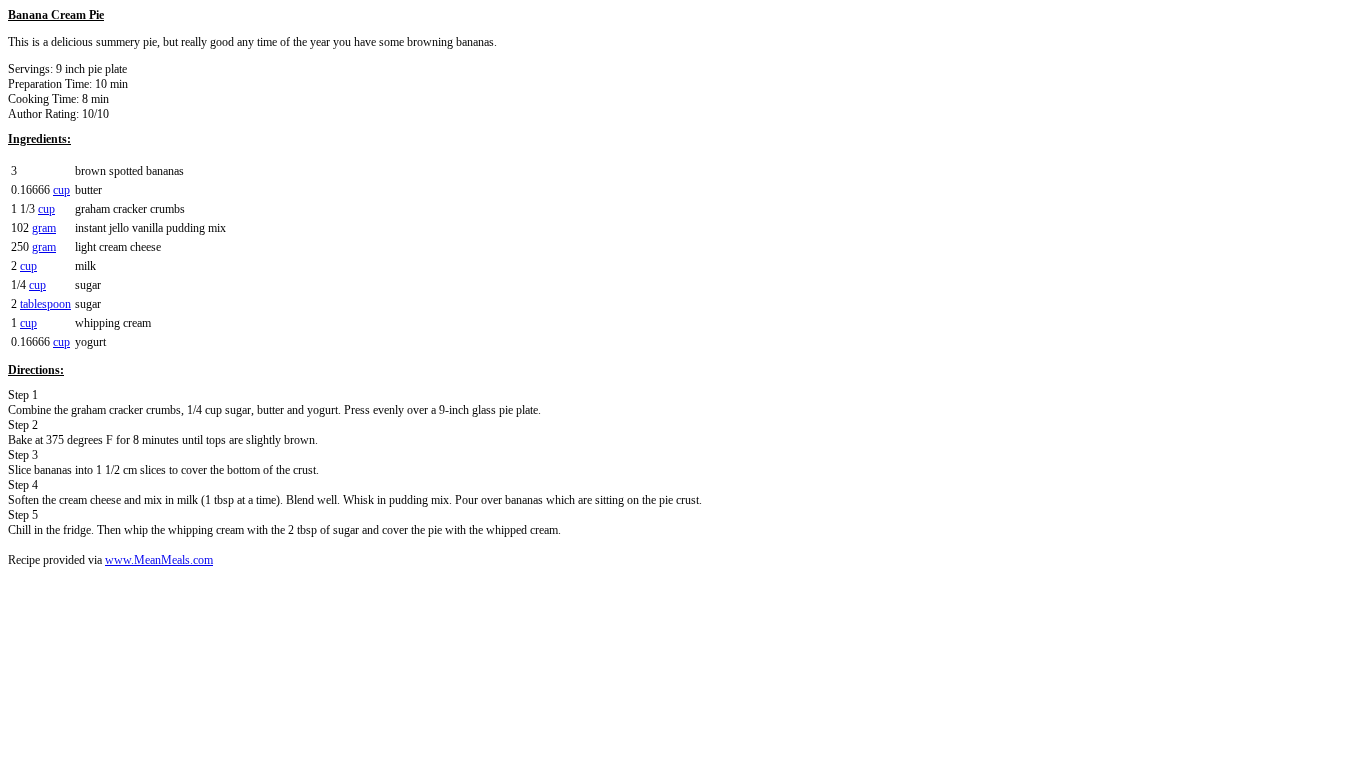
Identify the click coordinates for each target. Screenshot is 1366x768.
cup (61, 190)
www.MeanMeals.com (159, 560)
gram (44, 228)
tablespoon (45, 304)
